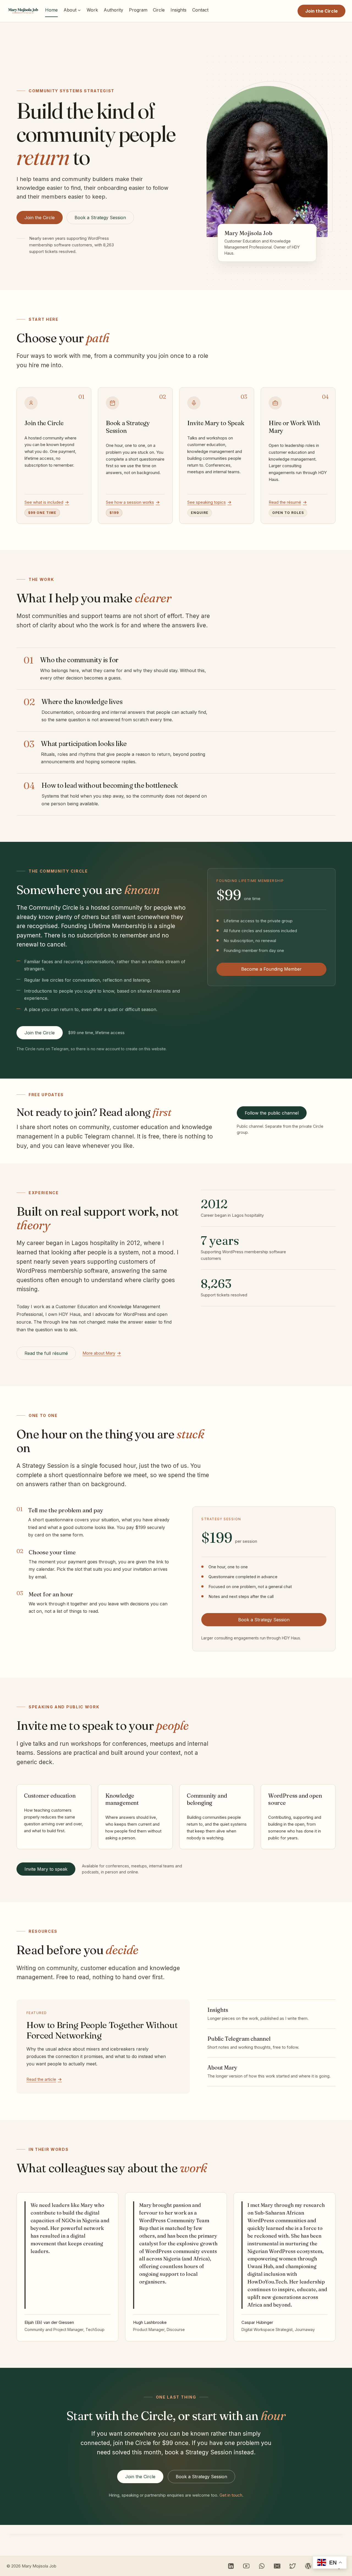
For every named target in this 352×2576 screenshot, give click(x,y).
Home (51, 10)
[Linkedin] (231, 2566)
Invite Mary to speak (46, 1869)
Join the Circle (321, 11)
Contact (200, 10)
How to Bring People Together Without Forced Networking (102, 2030)
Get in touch (231, 2495)
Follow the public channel (272, 1113)
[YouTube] (246, 2566)
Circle (159, 10)
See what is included (44, 502)
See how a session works (130, 502)
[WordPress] (308, 2566)
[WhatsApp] (262, 2566)
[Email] (277, 2566)
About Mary (222, 2067)
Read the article (41, 2079)
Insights (178, 10)
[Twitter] (293, 2566)
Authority (113, 10)
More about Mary (99, 1353)
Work (92, 10)
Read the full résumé (46, 1353)
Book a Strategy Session (100, 218)
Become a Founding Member (271, 969)
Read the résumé (285, 502)
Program (138, 10)
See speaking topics (207, 502)
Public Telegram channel (239, 2039)
